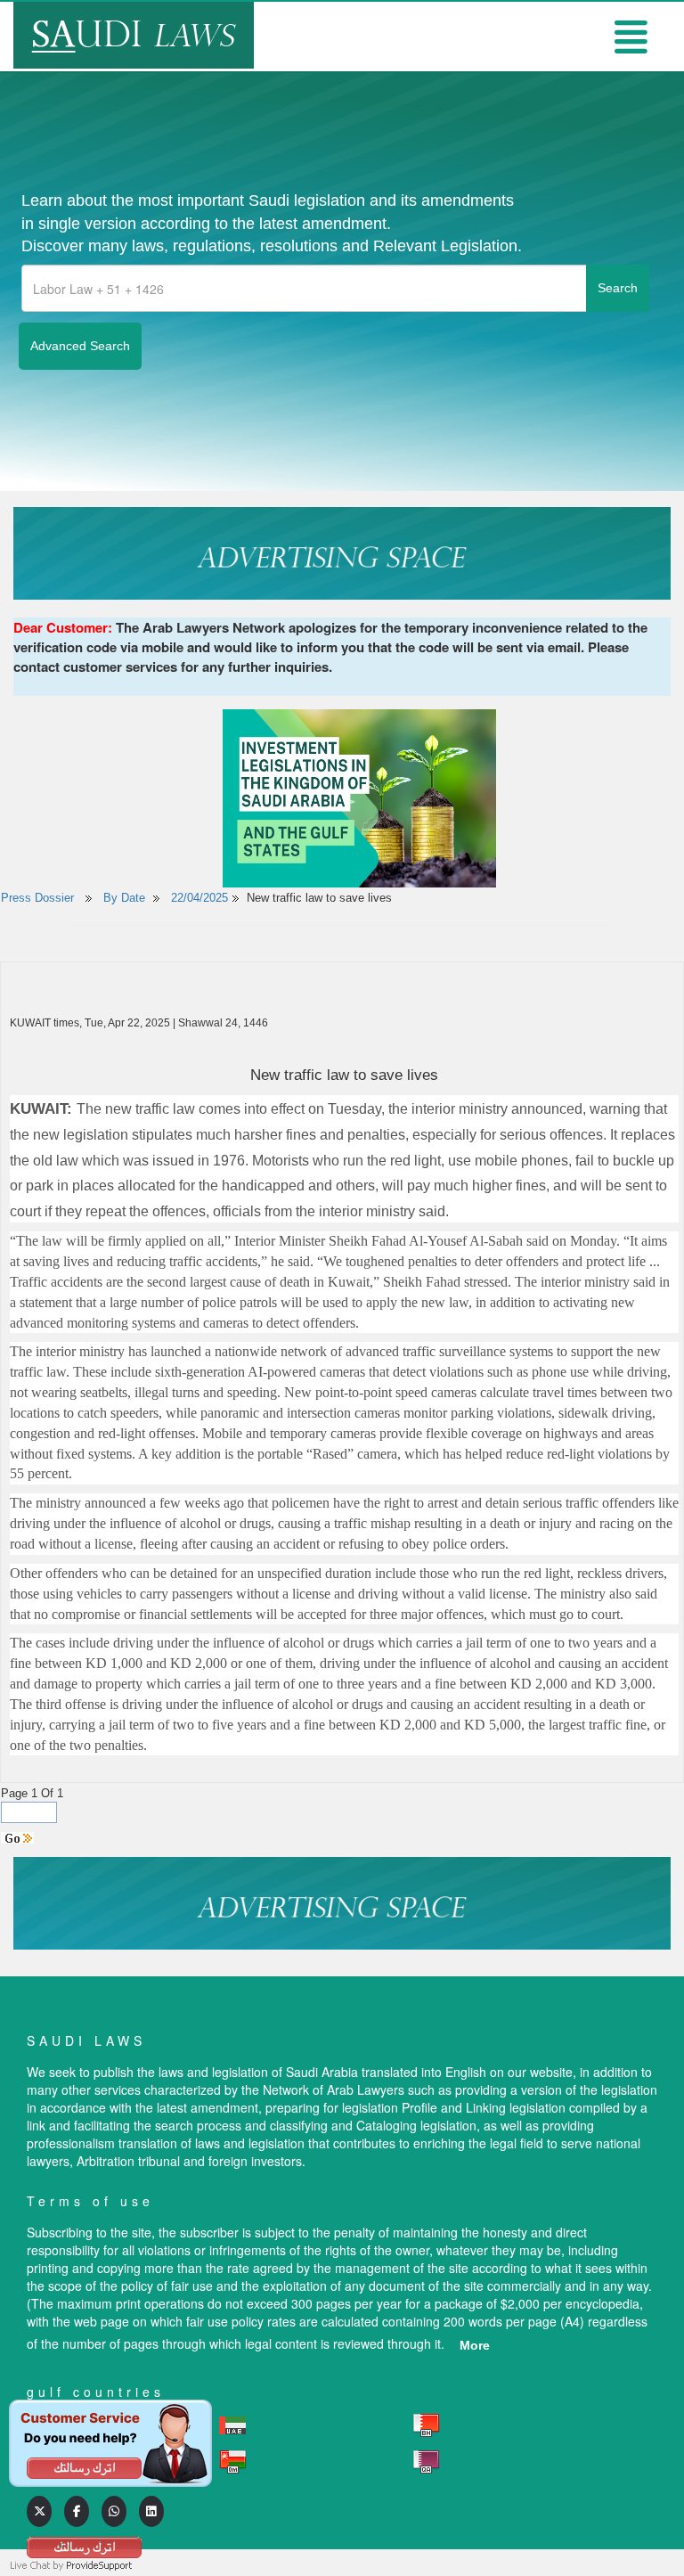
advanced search (80, 346)
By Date (122, 898)
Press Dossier (37, 898)
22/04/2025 (199, 898)
